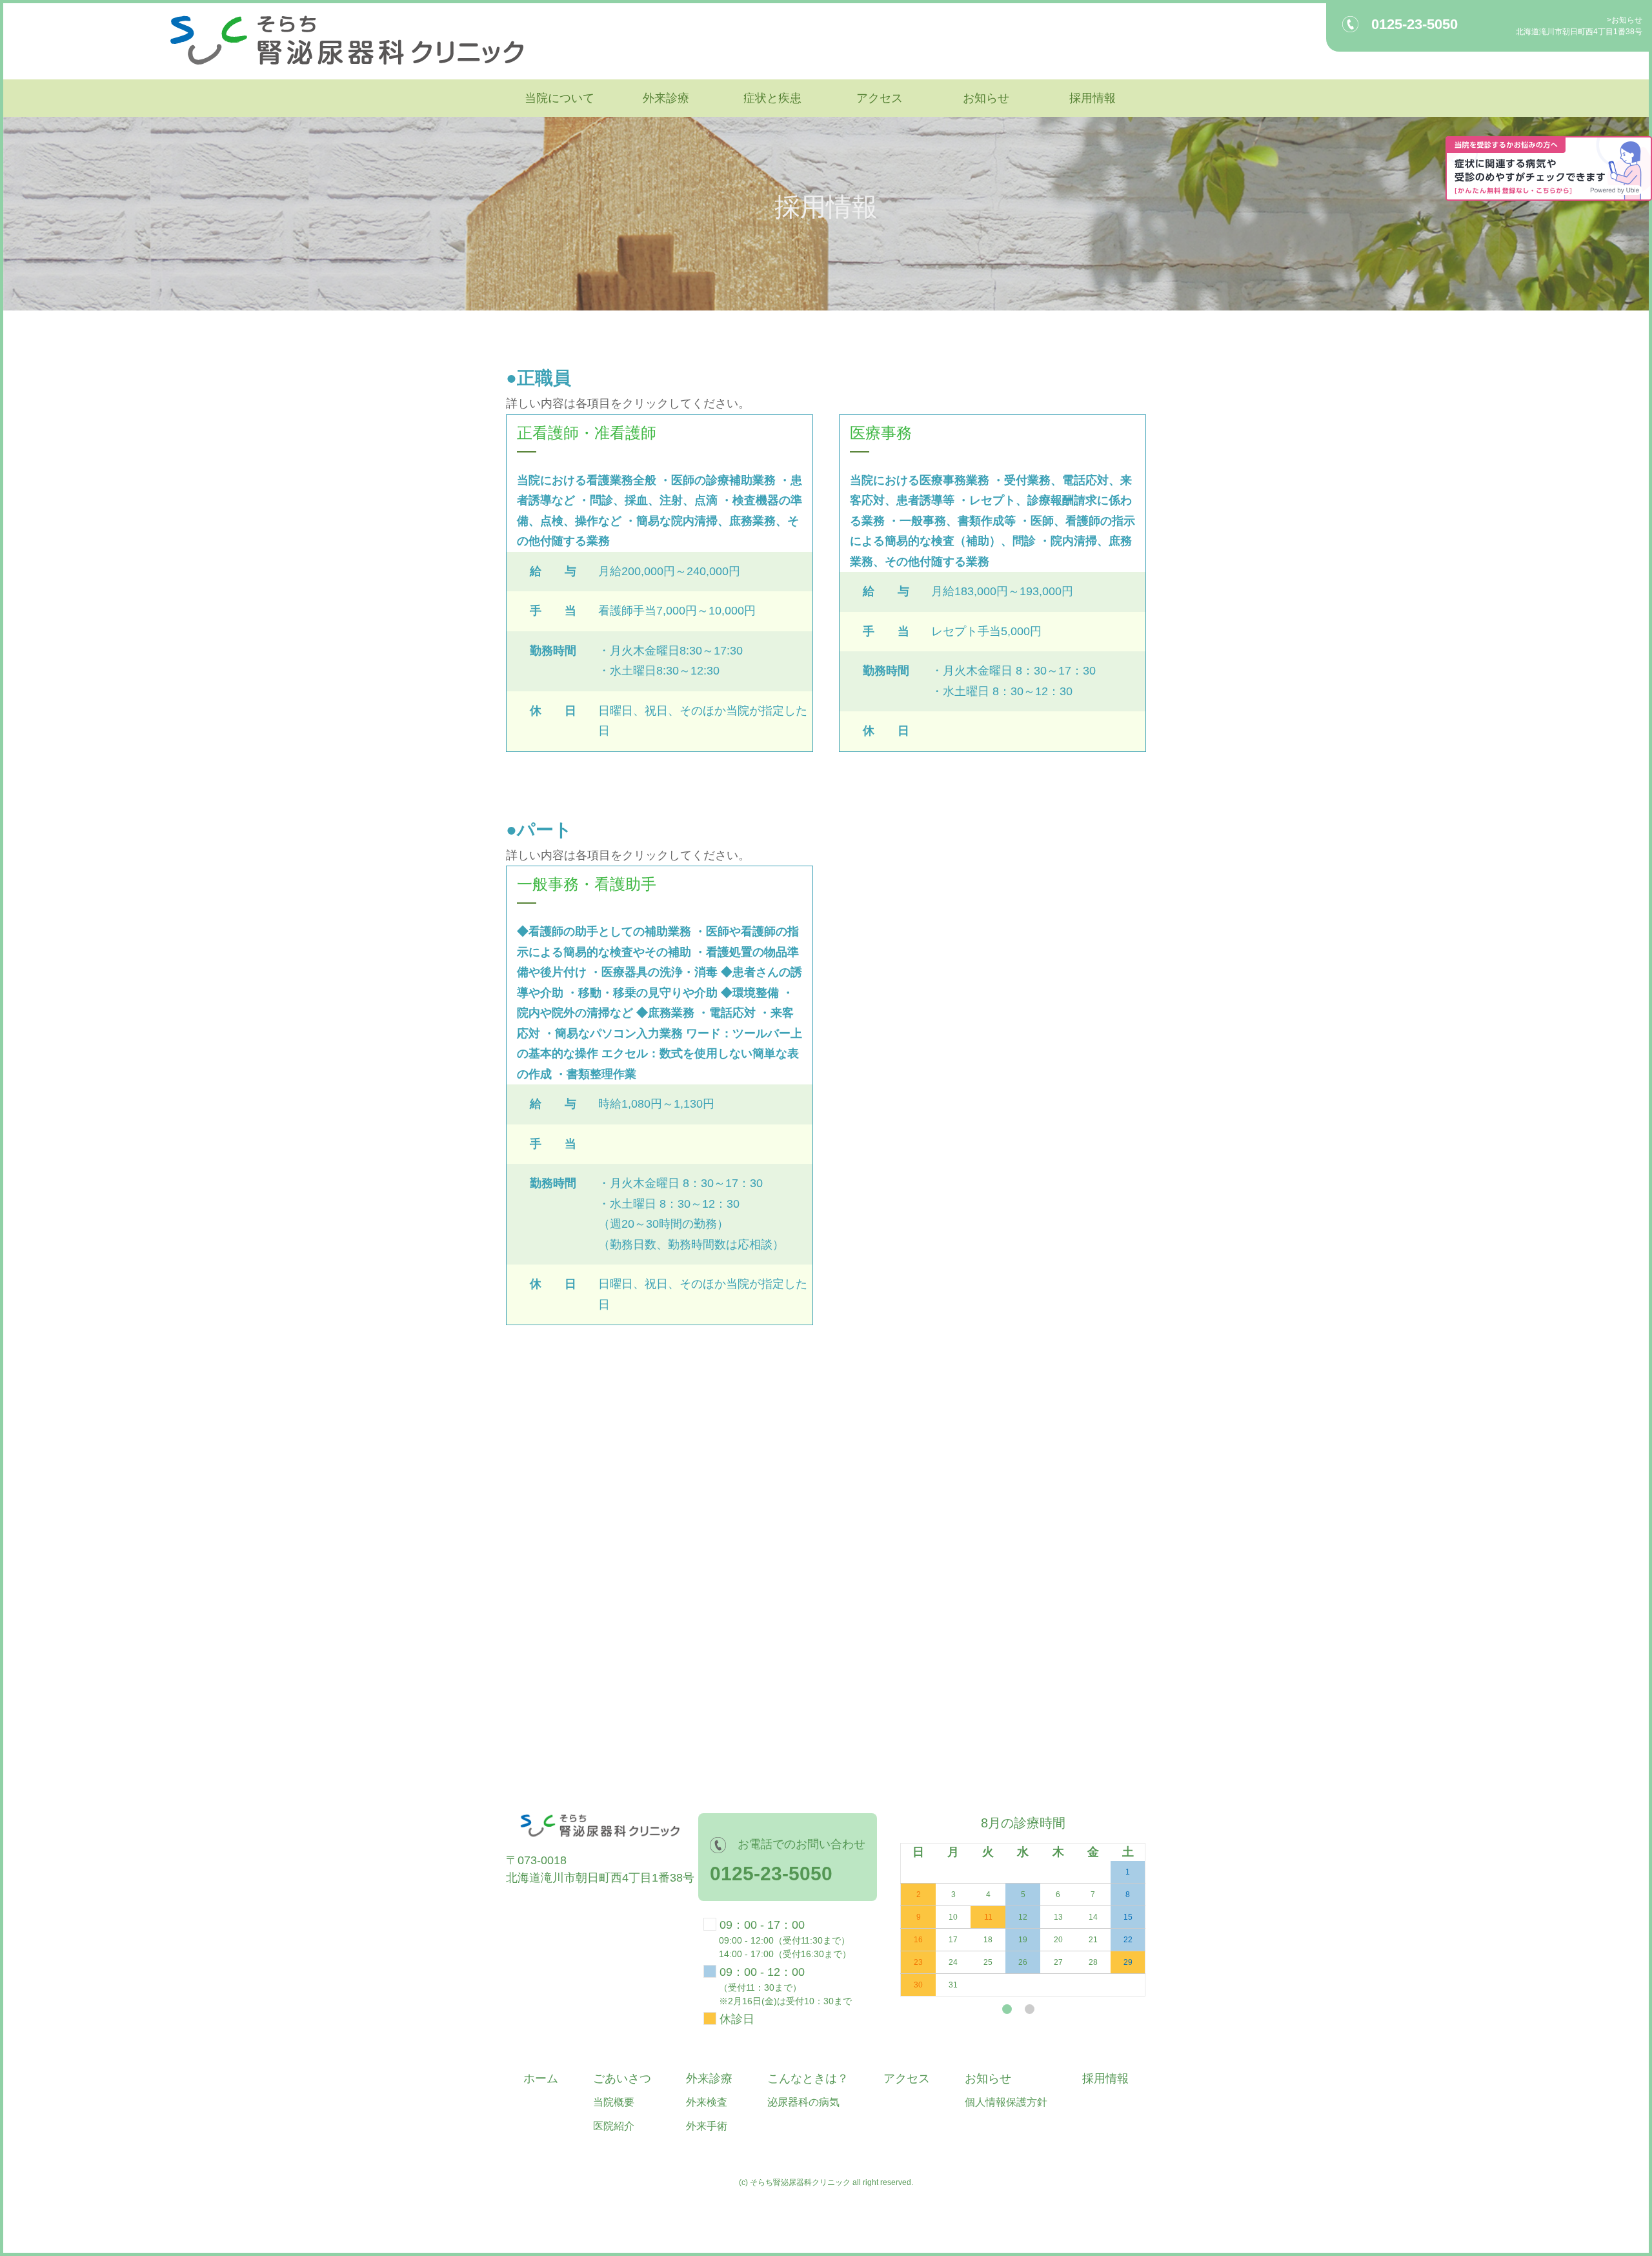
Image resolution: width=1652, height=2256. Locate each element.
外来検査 (707, 2102)
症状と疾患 (772, 98)
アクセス (880, 98)
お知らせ (1627, 20)
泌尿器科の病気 (803, 2102)
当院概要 (614, 2102)
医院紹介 (614, 2126)
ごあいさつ (622, 2078)
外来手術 (707, 2126)
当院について (559, 98)
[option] (1018, 1905)
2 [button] (1030, 2009)
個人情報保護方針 (1006, 2102)
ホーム (541, 2078)
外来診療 (666, 98)
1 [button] (1007, 2009)
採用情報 (1093, 98)
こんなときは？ (808, 2078)
